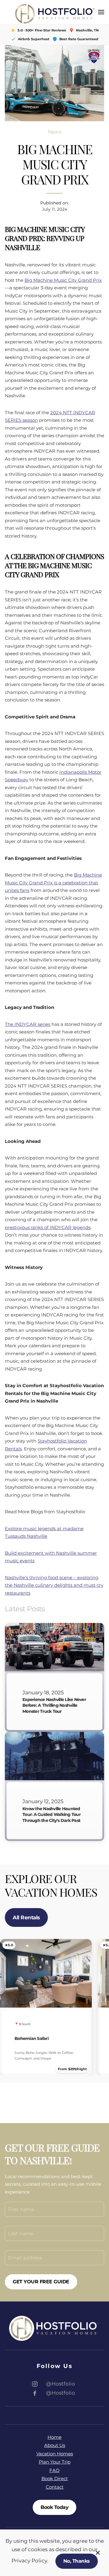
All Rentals (26, 1917)
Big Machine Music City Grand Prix (63, 280)
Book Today (54, 2507)
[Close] (98, 2553)
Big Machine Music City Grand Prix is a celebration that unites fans (53, 883)
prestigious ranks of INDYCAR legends (48, 1227)
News (55, 132)
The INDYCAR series (28, 1024)
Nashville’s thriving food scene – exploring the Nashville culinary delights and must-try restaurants (54, 1585)
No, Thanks (77, 2561)
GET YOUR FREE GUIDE (41, 2282)
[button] (101, 12)
